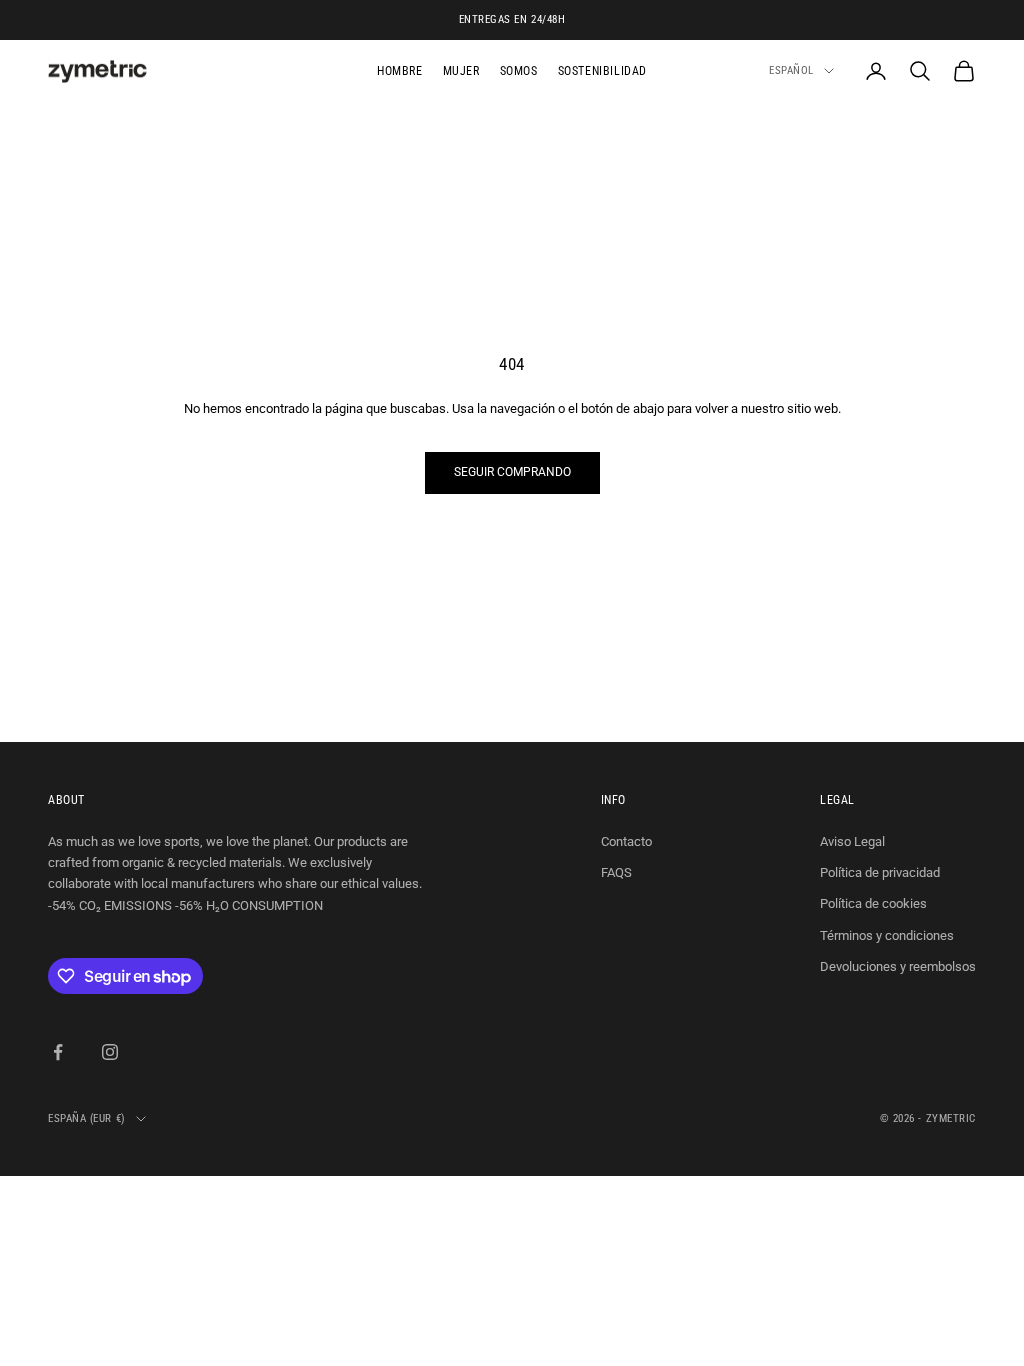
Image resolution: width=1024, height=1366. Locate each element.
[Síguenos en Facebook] (58, 1052)
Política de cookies (873, 903)
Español (791, 70)
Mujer (461, 71)
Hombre (400, 71)
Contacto (626, 841)
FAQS (616, 872)
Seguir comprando (512, 472)
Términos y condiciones (887, 935)
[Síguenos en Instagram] (110, 1052)
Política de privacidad (880, 872)
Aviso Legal (852, 841)
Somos (519, 71)
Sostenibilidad (602, 71)
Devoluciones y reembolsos (898, 966)
